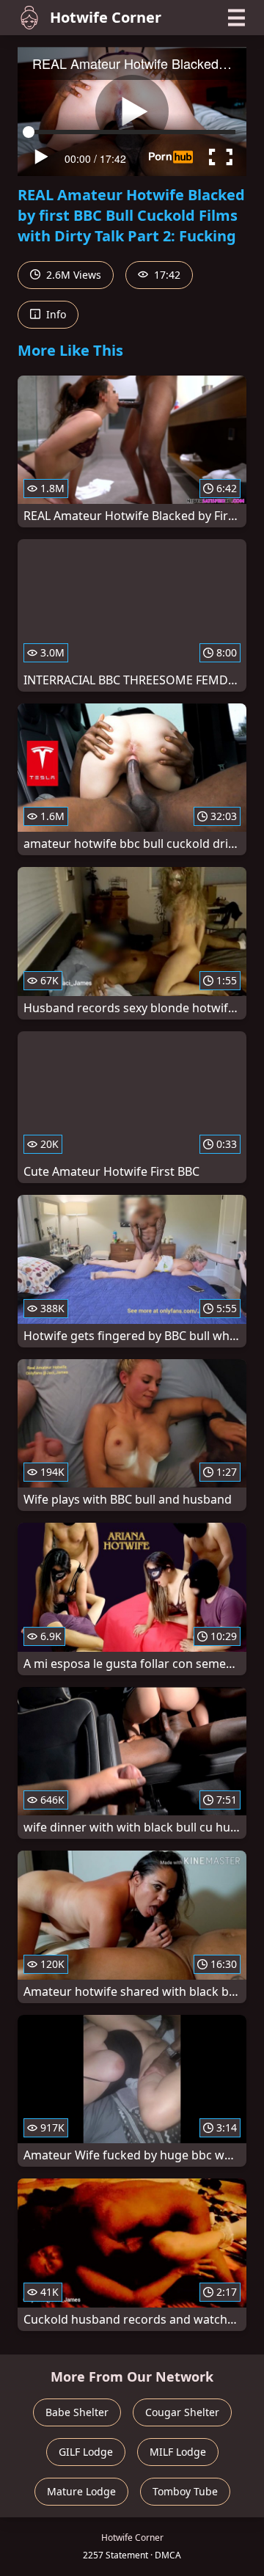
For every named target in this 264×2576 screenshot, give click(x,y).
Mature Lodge (81, 2491)
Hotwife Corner (106, 17)
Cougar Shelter (182, 2412)
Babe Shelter (77, 2412)
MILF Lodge (178, 2452)
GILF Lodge (86, 2452)
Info (55, 314)
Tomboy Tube (185, 2491)
